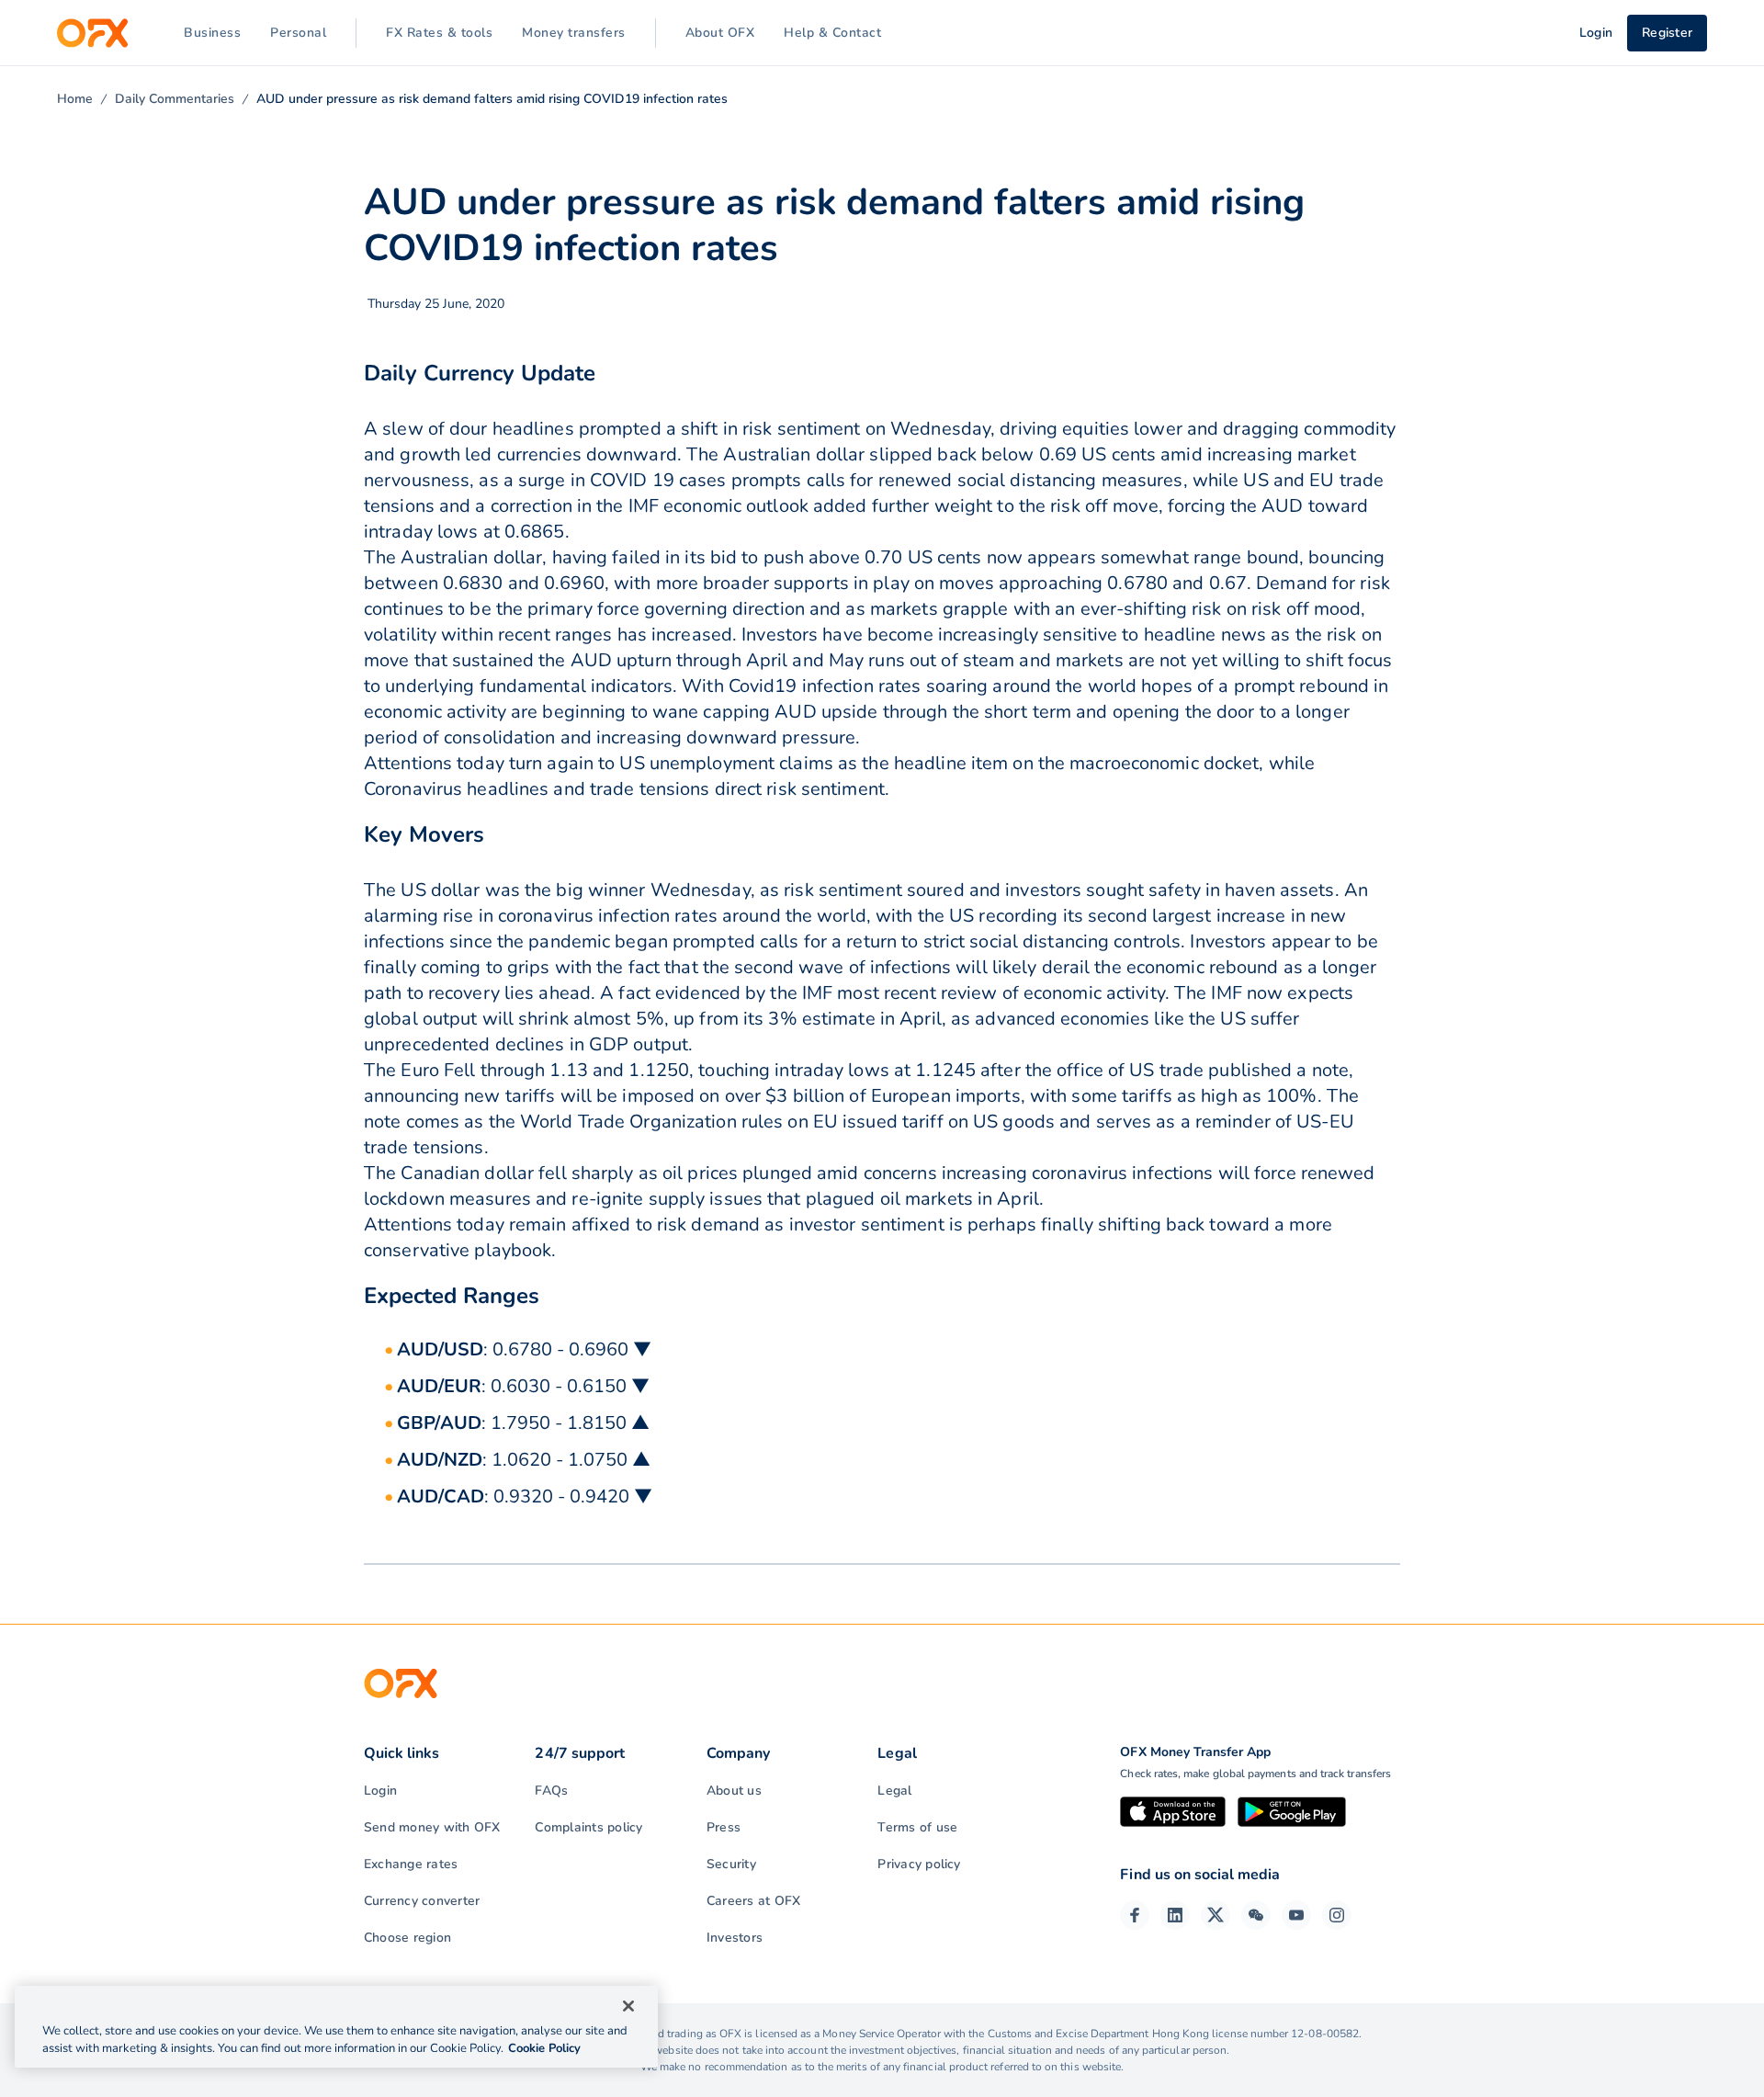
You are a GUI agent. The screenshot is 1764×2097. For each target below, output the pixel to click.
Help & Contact (832, 33)
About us (734, 1791)
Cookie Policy (544, 2048)
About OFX (720, 33)
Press (724, 1827)
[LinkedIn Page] (1175, 1915)
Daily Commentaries (175, 99)
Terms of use (917, 1827)
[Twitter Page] (1216, 1915)
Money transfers (574, 33)
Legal (894, 1791)
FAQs (551, 1791)
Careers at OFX (753, 1901)
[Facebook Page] (1135, 1915)
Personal (298, 33)
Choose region (407, 1938)
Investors (735, 1938)
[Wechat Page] (1256, 1915)
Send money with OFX (432, 1827)
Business (212, 33)
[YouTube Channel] (1296, 1915)
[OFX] (92, 33)
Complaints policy (588, 1827)
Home (75, 99)
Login (380, 1791)
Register (1667, 33)
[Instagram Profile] (1337, 1915)
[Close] (628, 2006)
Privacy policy (919, 1864)
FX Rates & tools (439, 33)
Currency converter (422, 1901)
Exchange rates (411, 1864)
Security (731, 1864)
